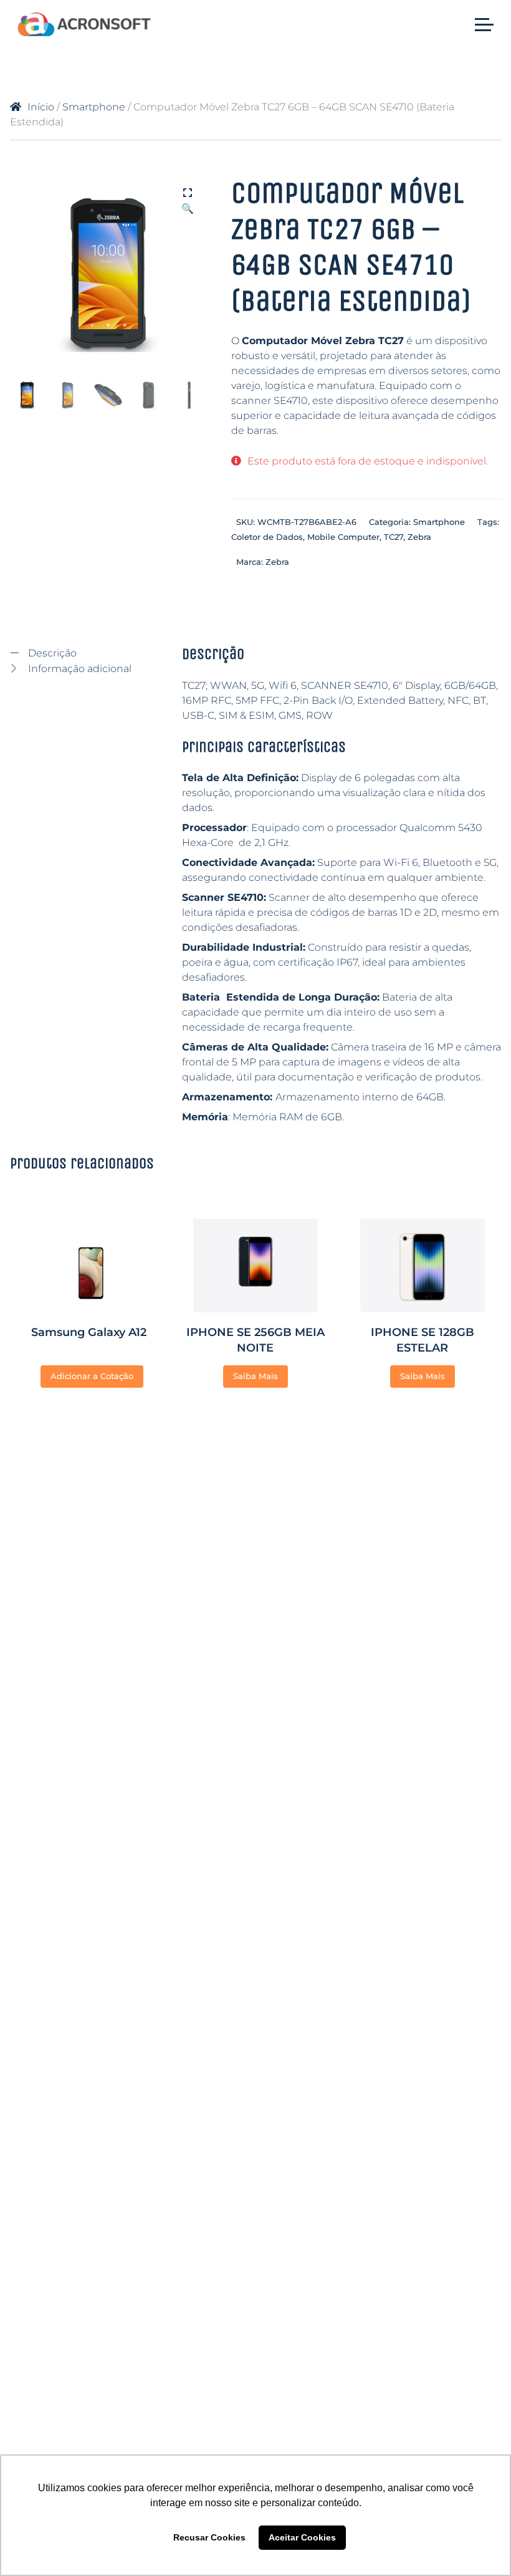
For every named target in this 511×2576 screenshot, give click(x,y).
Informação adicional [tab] (79, 669)
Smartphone (94, 107)
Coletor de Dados (267, 537)
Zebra (419, 537)
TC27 (394, 537)
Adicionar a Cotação (92, 1376)
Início (41, 107)
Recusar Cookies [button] (209, 2537)
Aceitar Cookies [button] (302, 2537)
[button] (188, 194)
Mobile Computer (343, 537)
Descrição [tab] (51, 653)
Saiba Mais (255, 1376)
